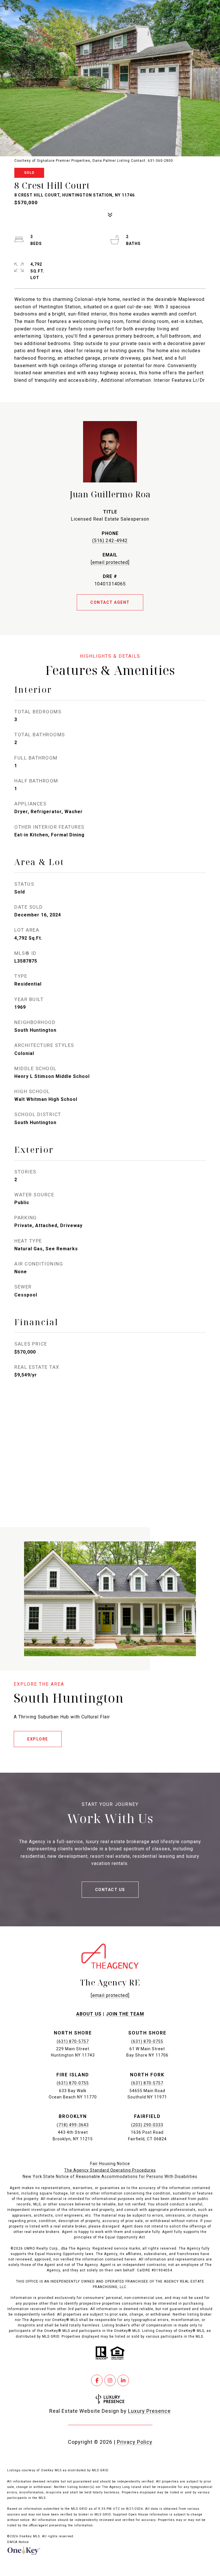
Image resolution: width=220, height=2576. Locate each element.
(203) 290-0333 (147, 2125)
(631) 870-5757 (73, 2041)
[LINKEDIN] (123, 2380)
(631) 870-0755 (147, 2041)
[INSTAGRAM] (110, 2380)
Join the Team (125, 2014)
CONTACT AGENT (110, 602)
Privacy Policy (135, 2442)
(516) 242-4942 (110, 541)
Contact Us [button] (110, 1890)
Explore (38, 1739)
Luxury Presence (149, 2411)
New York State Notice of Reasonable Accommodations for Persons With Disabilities (110, 2176)
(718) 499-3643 (73, 2125)
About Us (89, 2014)
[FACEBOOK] (97, 2380)
